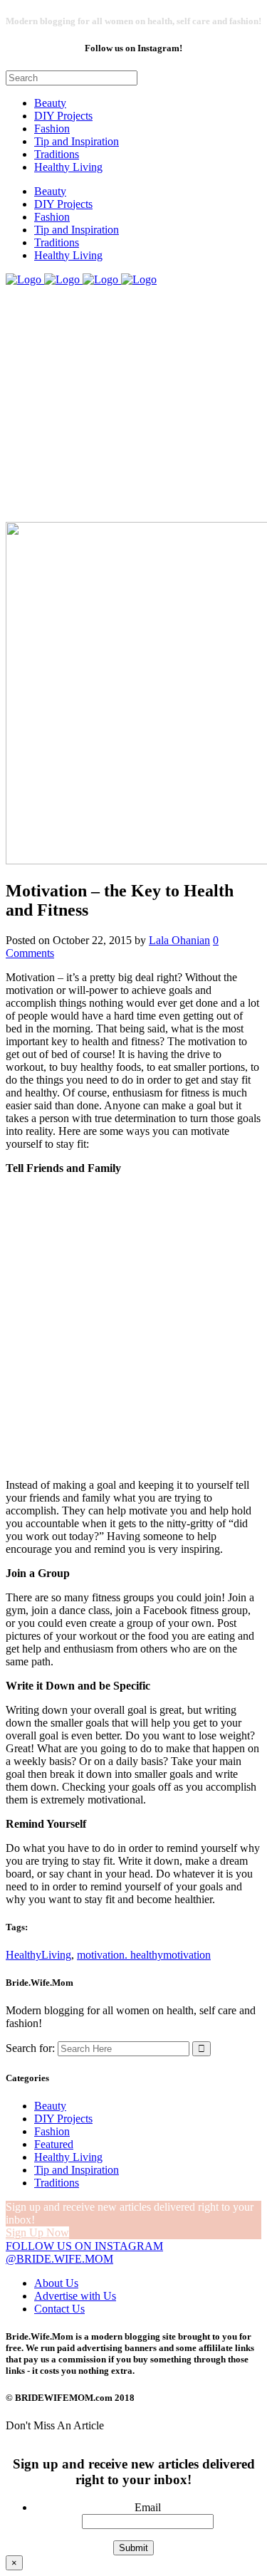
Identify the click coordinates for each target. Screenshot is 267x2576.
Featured (54, 2144)
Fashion (52, 2131)
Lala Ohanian (179, 940)
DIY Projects (63, 2119)
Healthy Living (68, 2157)
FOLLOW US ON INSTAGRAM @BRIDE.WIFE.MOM (84, 2252)
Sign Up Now (37, 2232)
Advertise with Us (75, 2296)
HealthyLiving (38, 1955)
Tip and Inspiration (77, 2170)
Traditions (57, 2183)
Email (148, 2507)
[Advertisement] (133, 1325)
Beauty (50, 2106)
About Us (56, 2283)
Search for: (30, 2048)
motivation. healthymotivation (144, 1955)
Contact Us (59, 2309)
